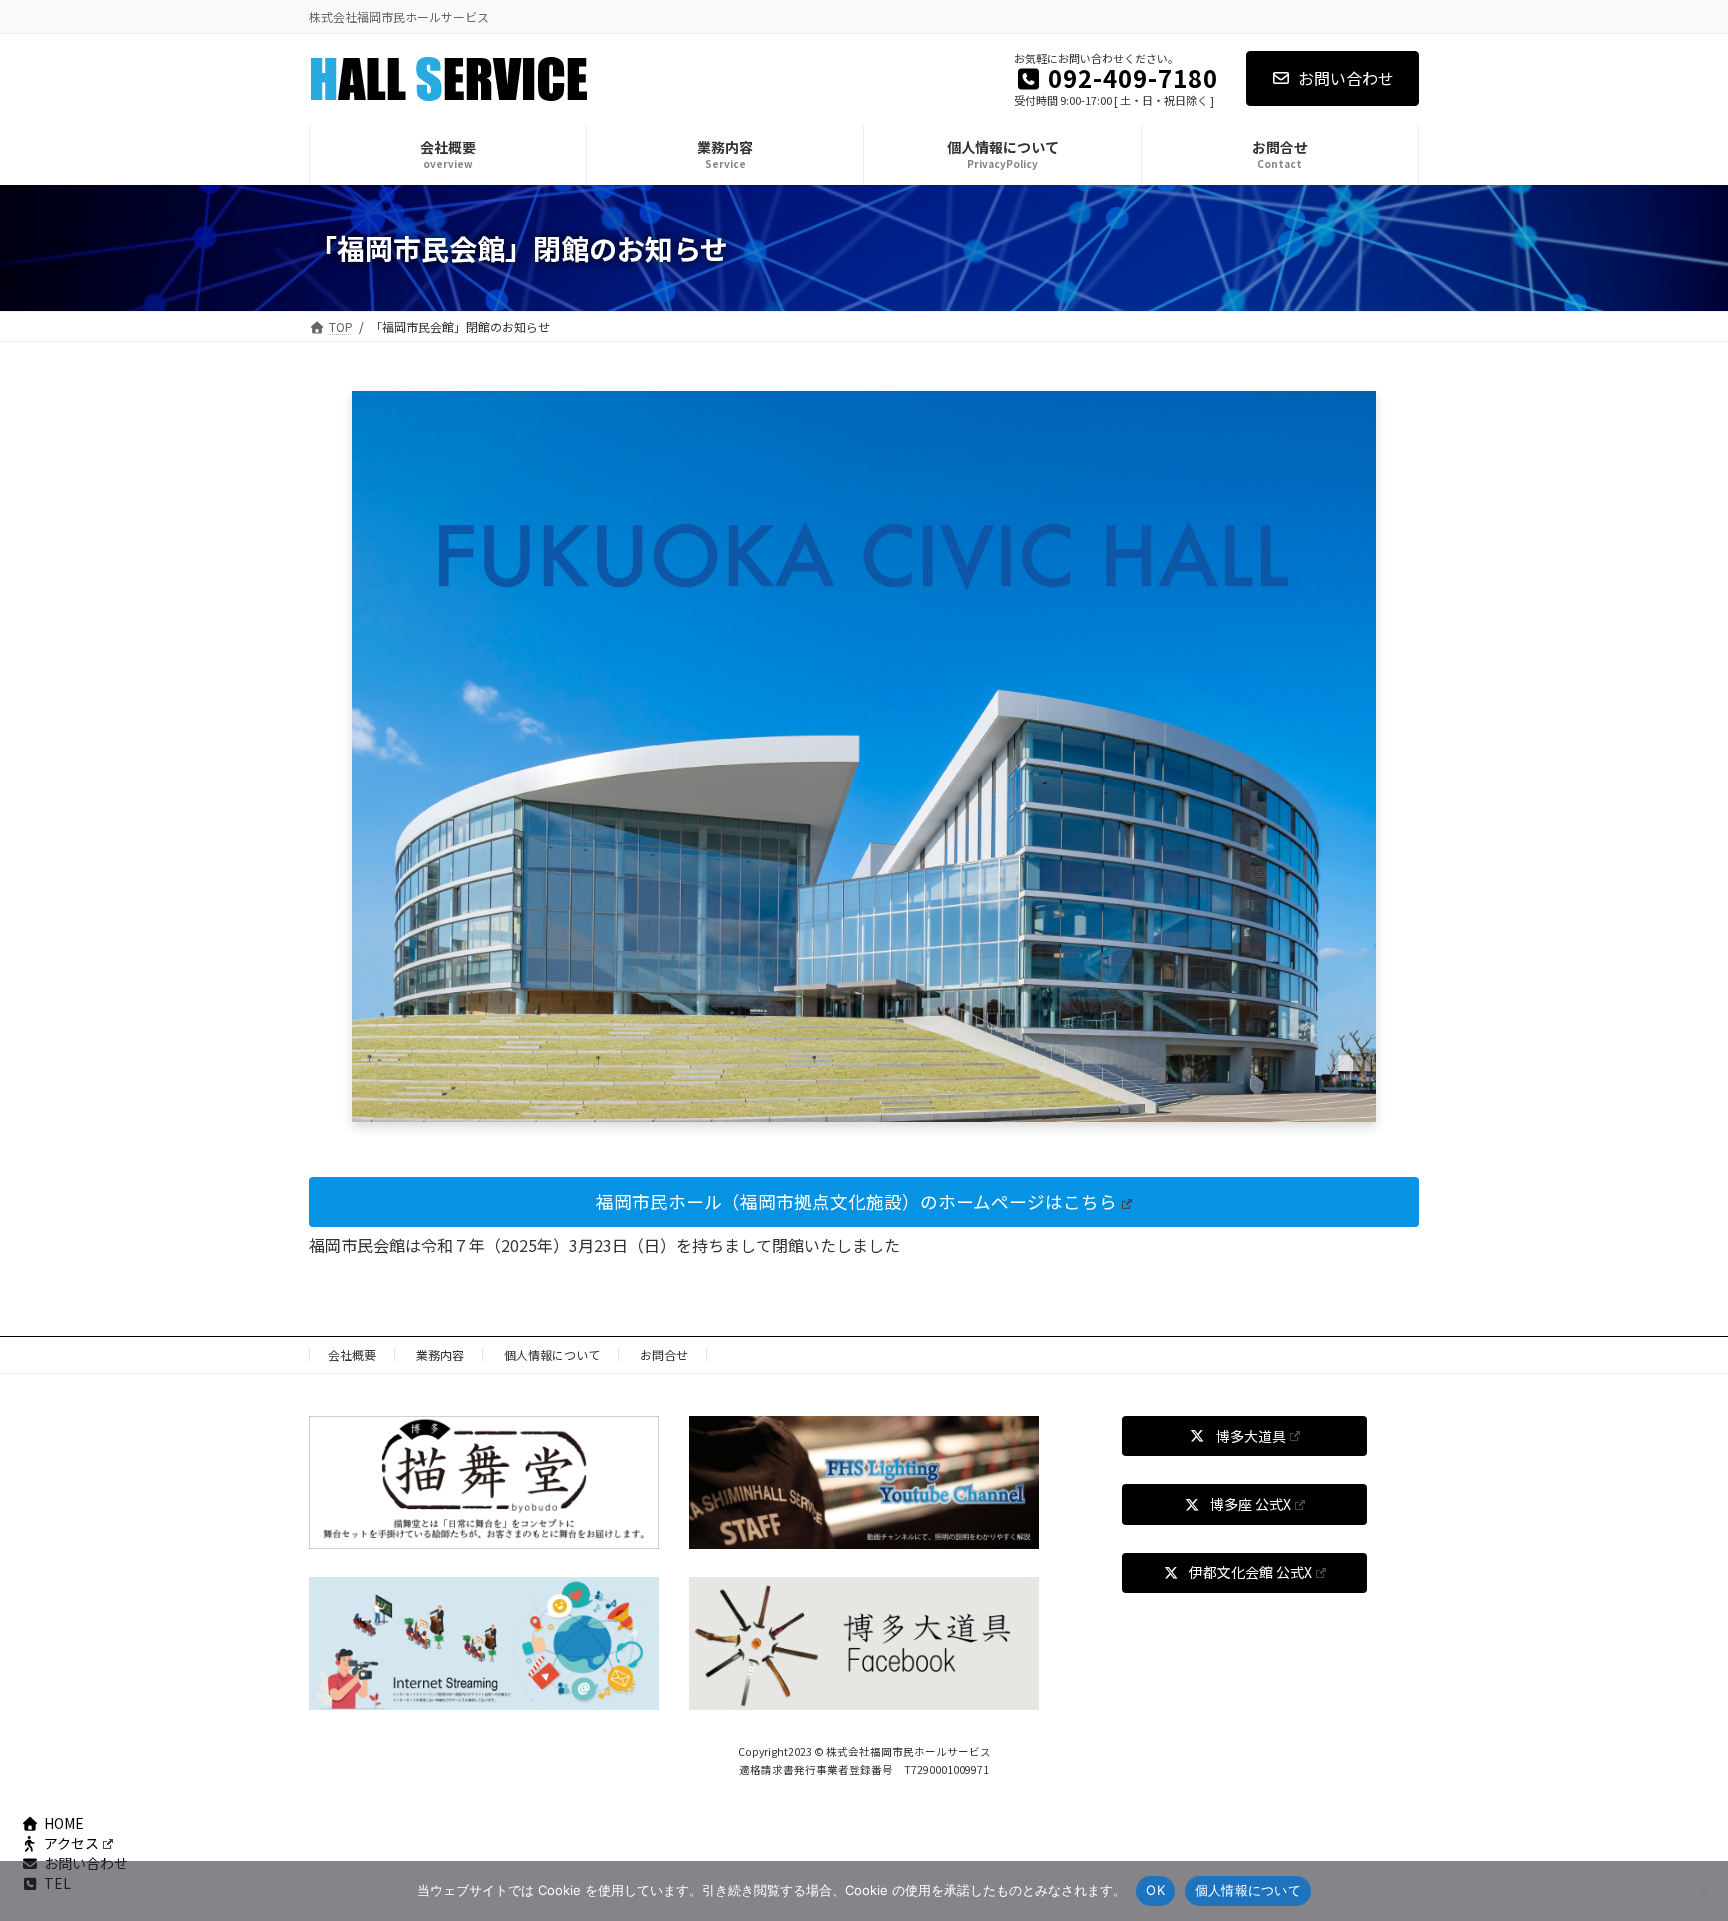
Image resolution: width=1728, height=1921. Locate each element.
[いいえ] (1703, 1891)
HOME (64, 1823)
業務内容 (440, 1354)
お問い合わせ (1346, 78)
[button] (864, 1201)
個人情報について (552, 1354)
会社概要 (352, 1354)
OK (1155, 1890)
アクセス (71, 1843)
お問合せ (664, 1354)
